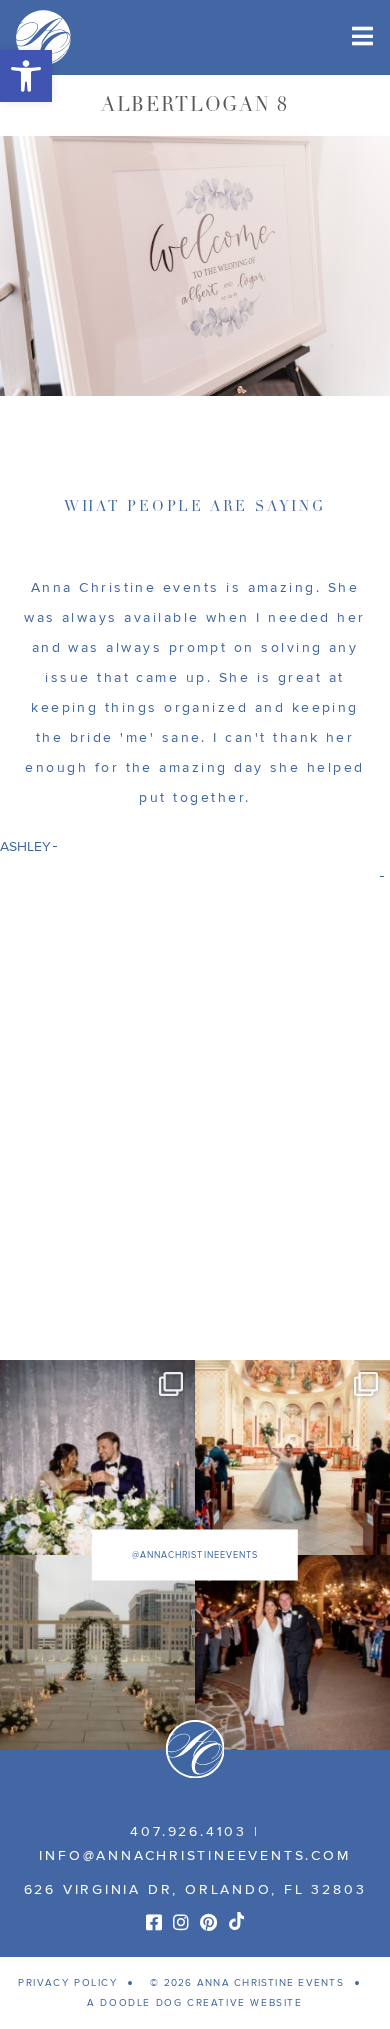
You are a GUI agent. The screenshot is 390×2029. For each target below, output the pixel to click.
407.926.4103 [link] (188, 1831)
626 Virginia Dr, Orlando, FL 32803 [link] (195, 1889)
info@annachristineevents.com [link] (194, 1855)
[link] (26, 76)
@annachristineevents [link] (195, 1554)
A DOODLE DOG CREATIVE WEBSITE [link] (194, 2003)
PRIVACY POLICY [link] (67, 1983)
